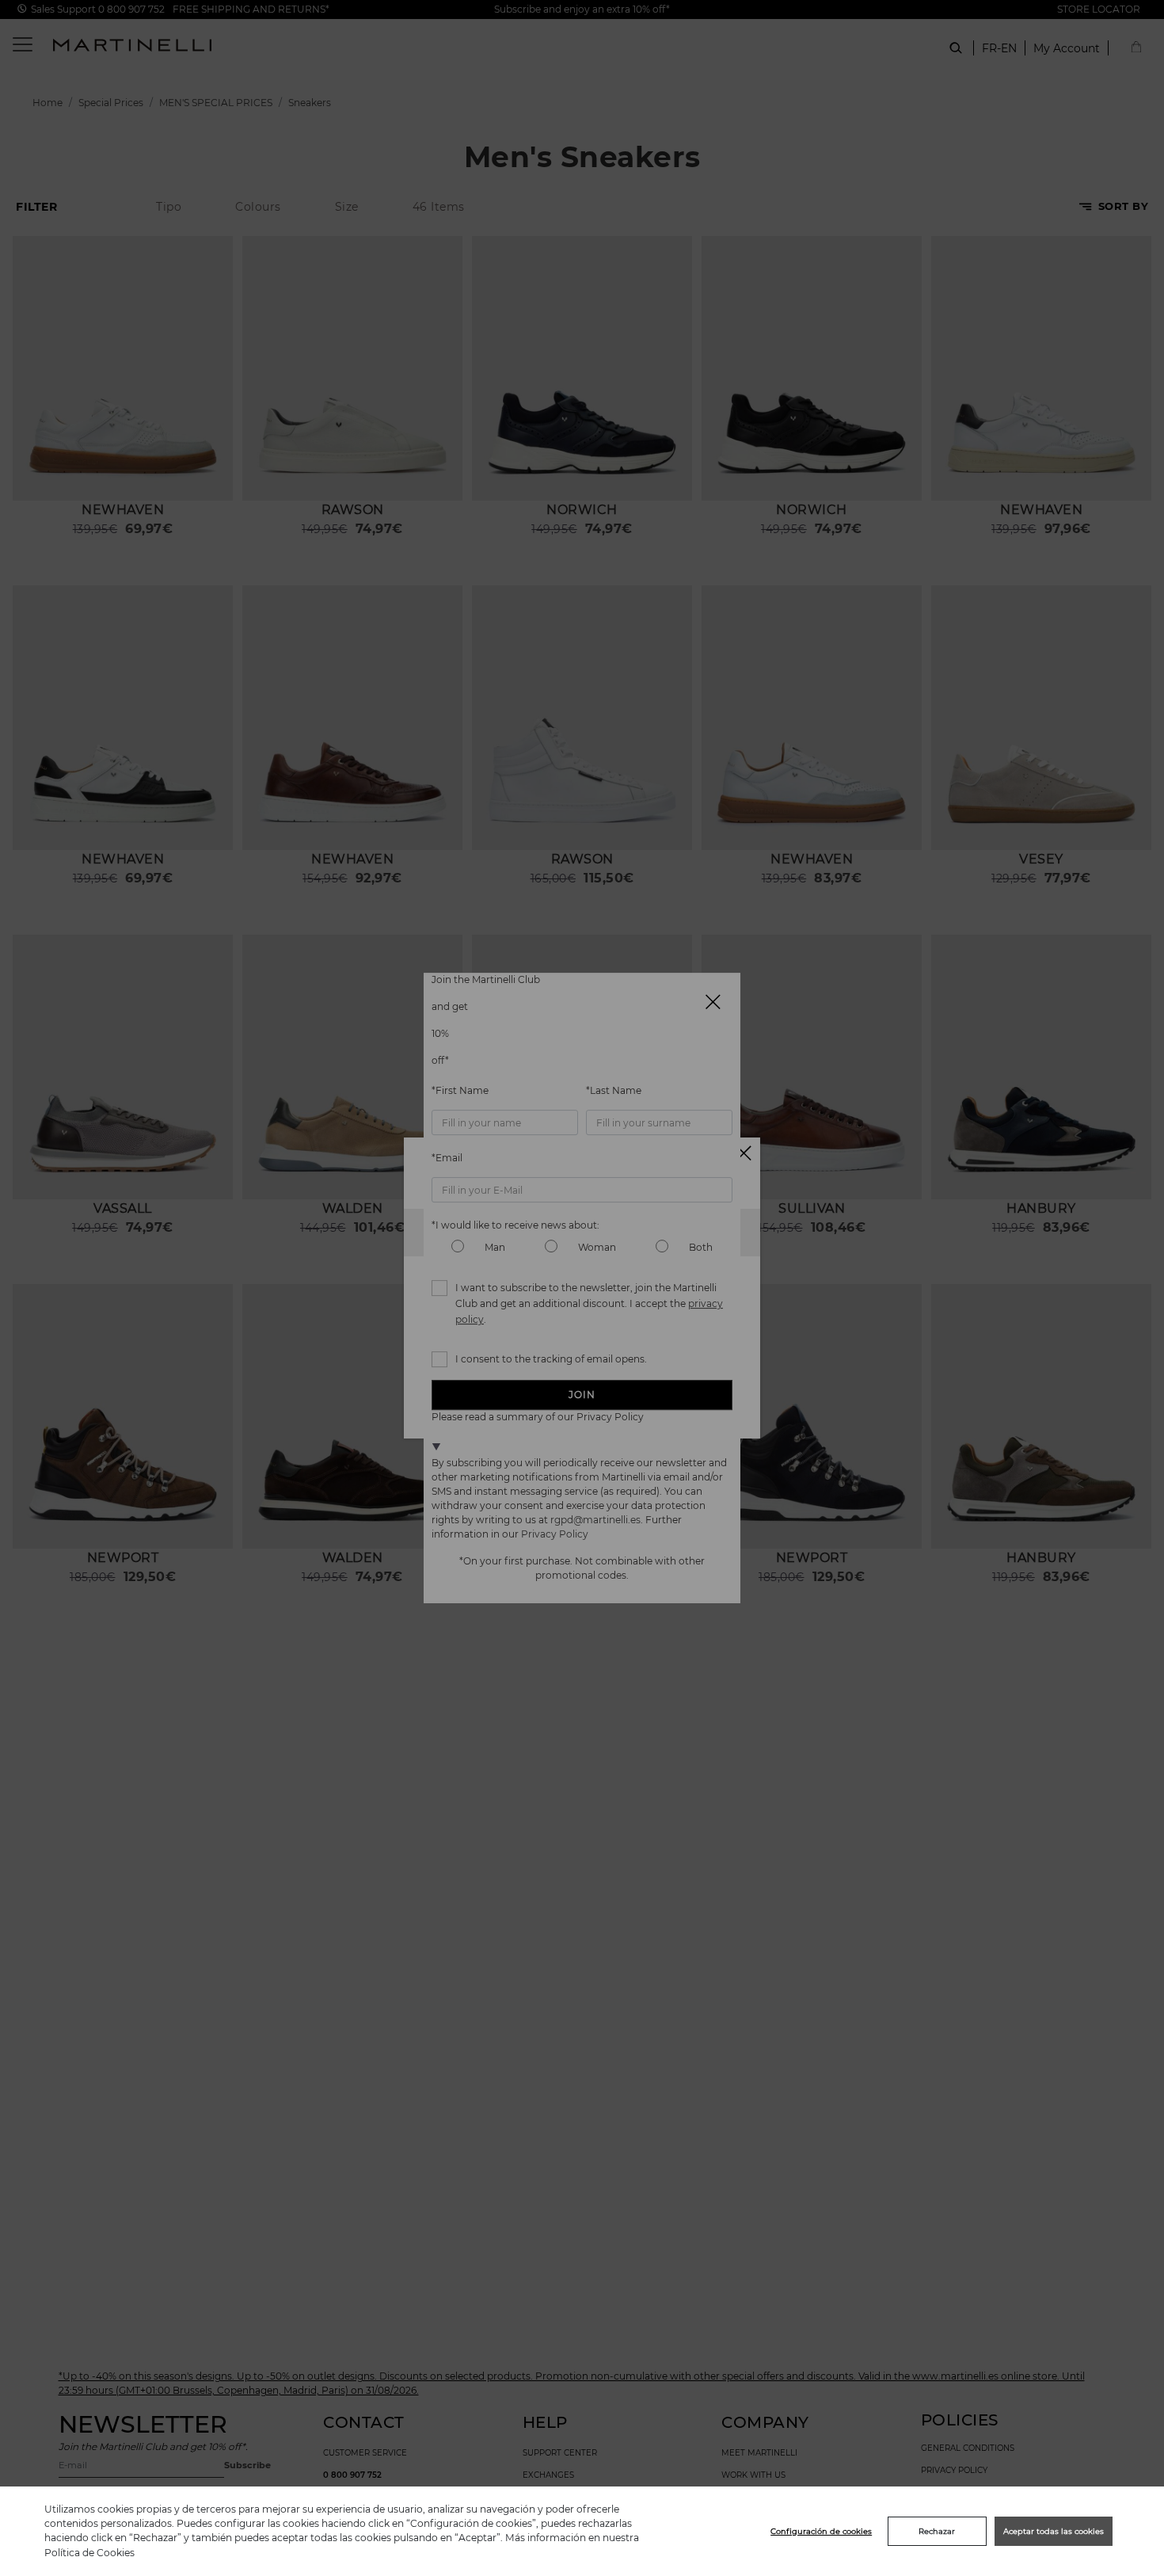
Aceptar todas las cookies (1054, 2531)
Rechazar (937, 2531)
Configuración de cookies (821, 2531)
